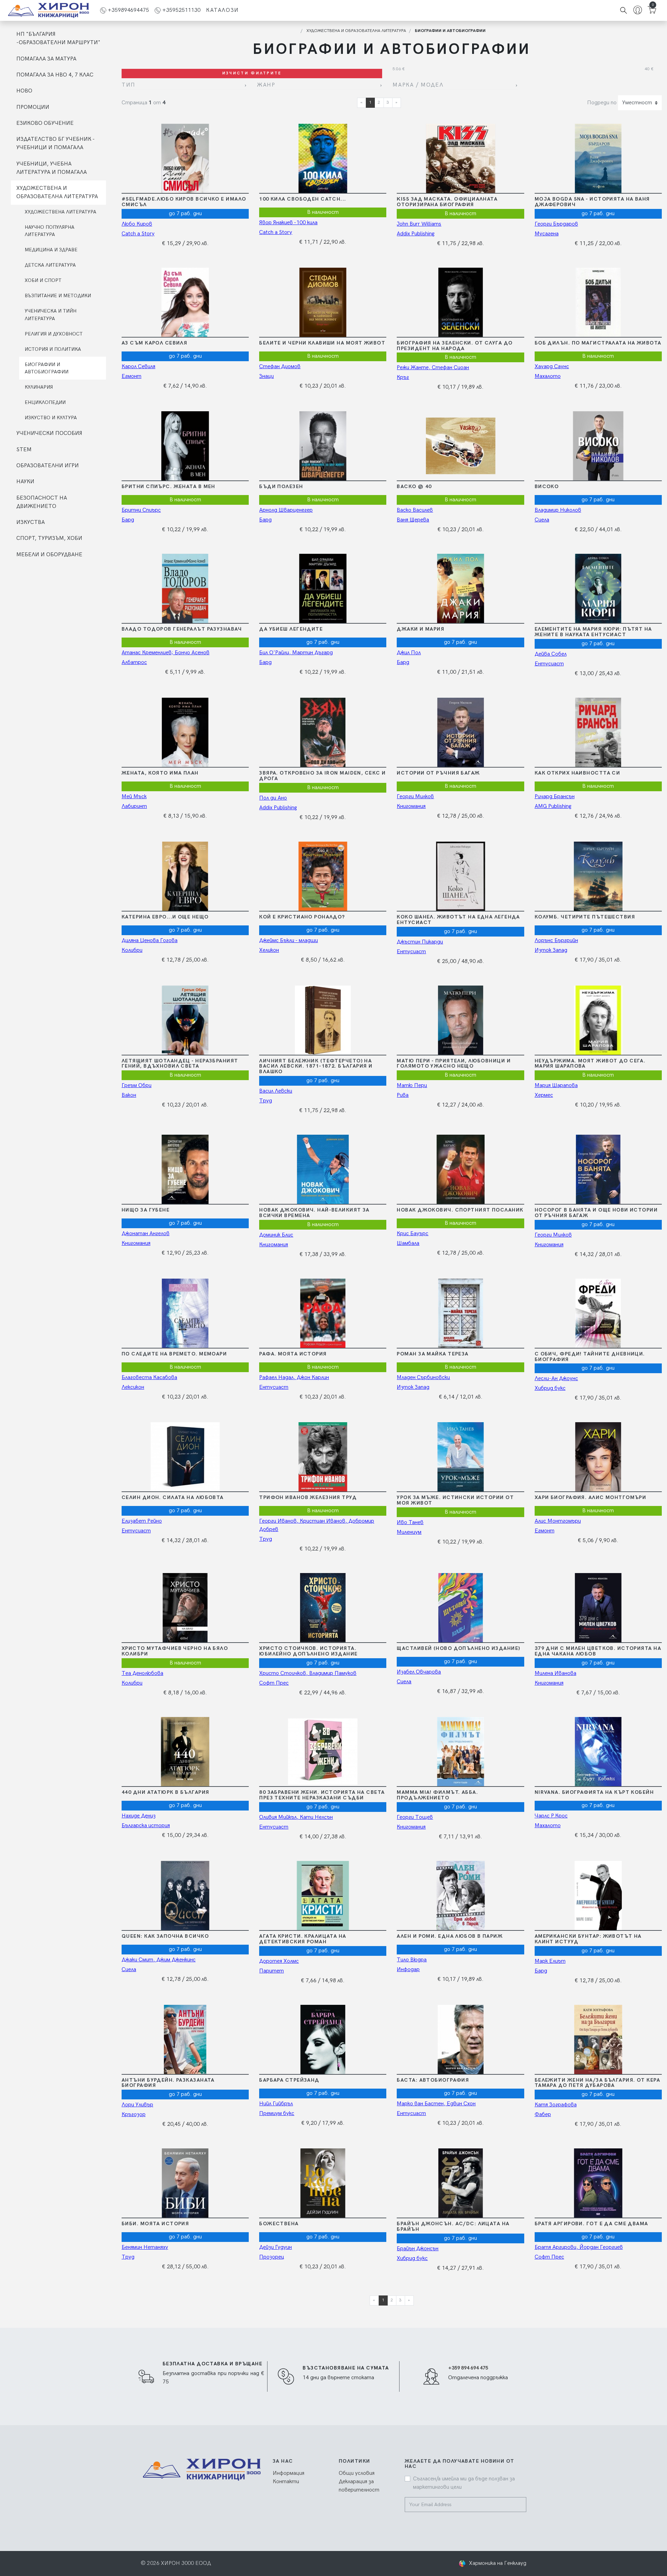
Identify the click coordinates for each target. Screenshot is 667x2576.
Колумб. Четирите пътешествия (585, 917)
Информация (289, 2473)
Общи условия (357, 2473)
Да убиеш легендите (291, 629)
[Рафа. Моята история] (322, 1313)
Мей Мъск (134, 797)
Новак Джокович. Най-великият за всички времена (314, 1213)
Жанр (266, 85)
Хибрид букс (550, 1388)
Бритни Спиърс (141, 510)
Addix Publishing (416, 234)
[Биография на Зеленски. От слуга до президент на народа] (460, 302)
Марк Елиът (550, 1961)
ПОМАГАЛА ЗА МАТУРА (46, 59)
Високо (547, 487)
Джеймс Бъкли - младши (289, 941)
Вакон (129, 1095)
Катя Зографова (556, 2105)
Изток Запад (551, 950)
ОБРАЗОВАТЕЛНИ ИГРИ (48, 466)
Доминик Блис (276, 1235)
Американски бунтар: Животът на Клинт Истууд (588, 1939)
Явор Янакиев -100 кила (288, 223)
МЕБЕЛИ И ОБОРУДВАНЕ (49, 555)
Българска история (146, 1826)
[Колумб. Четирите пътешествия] (598, 876)
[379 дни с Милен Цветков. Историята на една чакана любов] (598, 1608)
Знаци (266, 376)
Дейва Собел (551, 654)
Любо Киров (137, 224)
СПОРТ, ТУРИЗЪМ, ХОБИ (49, 538)
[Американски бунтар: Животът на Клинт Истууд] (598, 1896)
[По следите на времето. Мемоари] (184, 1313)
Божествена (279, 2224)
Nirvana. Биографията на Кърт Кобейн (594, 1792)
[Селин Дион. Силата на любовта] (184, 1457)
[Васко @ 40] (460, 446)
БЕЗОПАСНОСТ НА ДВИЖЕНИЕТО (42, 502)
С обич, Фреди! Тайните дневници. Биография (590, 1357)
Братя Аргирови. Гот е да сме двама (591, 2224)
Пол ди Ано (273, 798)
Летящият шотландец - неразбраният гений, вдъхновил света (180, 1064)
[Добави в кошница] (156, 159)
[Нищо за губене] (184, 1169)
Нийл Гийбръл (276, 2104)
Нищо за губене (146, 1210)
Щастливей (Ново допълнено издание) (458, 1648)
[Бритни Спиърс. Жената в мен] (184, 446)
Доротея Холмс (279, 1961)
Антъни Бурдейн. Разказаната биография (168, 2083)
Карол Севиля (138, 367)
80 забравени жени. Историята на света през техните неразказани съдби (322, 1795)
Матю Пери (412, 1086)
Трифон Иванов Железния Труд (308, 1497)
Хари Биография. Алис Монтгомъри (591, 1497)
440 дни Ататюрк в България (165, 1792)
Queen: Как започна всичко (165, 1936)
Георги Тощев (415, 1817)
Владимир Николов (558, 510)
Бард (128, 520)
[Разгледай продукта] (214, 159)
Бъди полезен (281, 487)
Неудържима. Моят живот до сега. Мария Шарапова (590, 1064)
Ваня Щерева (413, 520)
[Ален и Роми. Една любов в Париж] (460, 1896)
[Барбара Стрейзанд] (322, 2040)
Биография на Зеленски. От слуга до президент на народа (455, 346)
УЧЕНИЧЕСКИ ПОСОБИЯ (49, 433)
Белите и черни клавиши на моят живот (322, 343)
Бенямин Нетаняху (145, 2247)
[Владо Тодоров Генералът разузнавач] (184, 589)
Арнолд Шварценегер (286, 510)
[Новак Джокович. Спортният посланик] (460, 1169)
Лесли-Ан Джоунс (556, 1379)
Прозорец (272, 2257)
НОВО (24, 91)
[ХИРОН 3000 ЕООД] (48, 10)
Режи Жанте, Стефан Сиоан (433, 368)
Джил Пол (409, 653)
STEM (24, 450)
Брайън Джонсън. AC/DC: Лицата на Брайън (453, 2226)
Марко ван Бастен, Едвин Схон (436, 2104)
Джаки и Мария (421, 629)
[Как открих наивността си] (598, 732)
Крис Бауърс (413, 1234)
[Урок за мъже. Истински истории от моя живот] (460, 1457)
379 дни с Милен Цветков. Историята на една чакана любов (598, 1651)
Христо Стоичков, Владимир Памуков (308, 1673)
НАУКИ (25, 482)
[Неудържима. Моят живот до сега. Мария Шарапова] (598, 1020)
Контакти (286, 2482)
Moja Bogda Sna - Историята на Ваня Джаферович (592, 202)
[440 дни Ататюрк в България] (184, 1752)
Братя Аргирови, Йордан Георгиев (579, 2247)
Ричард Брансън (555, 797)
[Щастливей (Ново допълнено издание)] (460, 1608)
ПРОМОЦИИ (33, 107)
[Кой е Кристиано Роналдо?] (322, 876)
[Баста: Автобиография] (460, 2040)
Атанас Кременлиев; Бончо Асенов (166, 653)
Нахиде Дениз (139, 1816)
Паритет (271, 1971)
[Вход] (638, 11)
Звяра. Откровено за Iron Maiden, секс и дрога (322, 776)
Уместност (637, 103)
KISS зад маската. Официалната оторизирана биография (447, 202)
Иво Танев (410, 1522)
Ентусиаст (549, 664)
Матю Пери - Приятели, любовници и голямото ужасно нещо (454, 1064)
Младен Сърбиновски (423, 1378)
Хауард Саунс (552, 367)
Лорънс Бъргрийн (556, 941)
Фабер (543, 2115)
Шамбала (408, 1243)
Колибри (132, 950)
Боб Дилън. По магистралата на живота (598, 343)
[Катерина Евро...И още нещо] (184, 876)
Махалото (548, 376)
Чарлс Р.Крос (551, 1816)
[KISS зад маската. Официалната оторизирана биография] (460, 159)
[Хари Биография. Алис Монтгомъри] (598, 1457)
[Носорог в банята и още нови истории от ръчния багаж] (598, 1169)
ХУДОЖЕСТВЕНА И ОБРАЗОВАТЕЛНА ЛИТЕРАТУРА (57, 192)
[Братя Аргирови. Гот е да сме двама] (598, 2183)
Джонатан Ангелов (146, 1234)
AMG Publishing (553, 806)
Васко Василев (415, 510)
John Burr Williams (419, 224)
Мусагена (547, 234)
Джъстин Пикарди (420, 942)
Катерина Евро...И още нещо (165, 917)
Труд (266, 1101)
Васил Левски (276, 1091)
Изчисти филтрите (252, 73)
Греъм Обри (137, 1086)
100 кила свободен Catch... (303, 199)
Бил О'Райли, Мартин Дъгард (296, 653)
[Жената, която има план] (184, 732)
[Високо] (598, 446)
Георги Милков (415, 797)
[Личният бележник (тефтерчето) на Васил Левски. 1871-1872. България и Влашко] (322, 1020)
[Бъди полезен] (322, 446)
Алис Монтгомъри (558, 1521)
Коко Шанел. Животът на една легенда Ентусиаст (458, 920)
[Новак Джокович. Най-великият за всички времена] (322, 1169)
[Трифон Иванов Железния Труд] (322, 1457)
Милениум (409, 1532)
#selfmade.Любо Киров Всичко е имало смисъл (184, 202)
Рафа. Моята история (293, 1354)
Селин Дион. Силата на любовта (173, 1497)
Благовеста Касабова (149, 1378)
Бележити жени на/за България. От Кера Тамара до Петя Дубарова (597, 2083)
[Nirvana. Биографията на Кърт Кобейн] (598, 1752)
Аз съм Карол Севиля (154, 343)
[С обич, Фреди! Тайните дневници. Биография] (598, 1313)
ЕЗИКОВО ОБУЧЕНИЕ (45, 123)
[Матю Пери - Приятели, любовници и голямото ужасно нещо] (460, 1020)
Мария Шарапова (556, 1086)
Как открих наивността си (578, 773)
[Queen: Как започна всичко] (184, 1896)
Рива (403, 1095)
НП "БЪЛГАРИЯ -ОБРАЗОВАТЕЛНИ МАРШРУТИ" (58, 38)
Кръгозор (134, 2115)
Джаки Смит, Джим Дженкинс (159, 1960)
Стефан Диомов (280, 367)
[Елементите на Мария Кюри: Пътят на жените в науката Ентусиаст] (598, 589)
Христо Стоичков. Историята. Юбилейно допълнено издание (308, 1651)
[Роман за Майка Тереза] (460, 1313)
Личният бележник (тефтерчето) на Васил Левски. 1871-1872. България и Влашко (316, 1066)
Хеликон (269, 950)
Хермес (544, 1095)
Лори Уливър (137, 2105)
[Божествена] (322, 2183)
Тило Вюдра (412, 1960)
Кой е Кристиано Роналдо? (302, 917)
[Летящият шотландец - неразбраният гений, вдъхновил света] (184, 1020)
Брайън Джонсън (418, 2249)
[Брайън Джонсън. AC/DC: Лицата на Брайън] (460, 2183)
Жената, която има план (160, 773)
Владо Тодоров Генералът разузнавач (182, 629)
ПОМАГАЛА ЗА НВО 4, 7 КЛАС (55, 75)
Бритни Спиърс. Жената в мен (168, 487)
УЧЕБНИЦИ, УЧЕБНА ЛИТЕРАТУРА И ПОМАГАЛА (52, 168)
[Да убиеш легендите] (322, 589)
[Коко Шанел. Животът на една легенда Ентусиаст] (460, 876)
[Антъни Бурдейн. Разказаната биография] (184, 2040)
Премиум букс (277, 2113)
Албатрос (134, 662)
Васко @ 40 (414, 487)
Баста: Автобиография (433, 2080)
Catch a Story (138, 234)
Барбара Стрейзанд (289, 2080)
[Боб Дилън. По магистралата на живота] (598, 302)
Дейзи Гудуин (275, 2247)
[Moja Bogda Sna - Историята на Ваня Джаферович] (598, 159)
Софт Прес (274, 1683)
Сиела (542, 520)
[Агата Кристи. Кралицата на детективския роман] (322, 1896)
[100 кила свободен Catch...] (322, 159)
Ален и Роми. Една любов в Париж (450, 1936)
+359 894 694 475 (468, 2368)
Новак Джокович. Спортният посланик (460, 1210)
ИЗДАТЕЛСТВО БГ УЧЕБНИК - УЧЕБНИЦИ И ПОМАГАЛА (55, 143)
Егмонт (131, 376)
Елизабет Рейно (142, 1521)
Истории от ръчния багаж (438, 773)
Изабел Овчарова (419, 1672)
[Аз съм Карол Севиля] (184, 302)
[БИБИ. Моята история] (184, 2183)
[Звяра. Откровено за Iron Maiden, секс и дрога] (322, 732)
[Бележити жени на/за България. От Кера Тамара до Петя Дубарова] (598, 2040)
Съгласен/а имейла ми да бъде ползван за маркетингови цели (464, 2483)
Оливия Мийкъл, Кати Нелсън (296, 1817)
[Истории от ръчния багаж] (460, 732)
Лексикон (133, 1387)
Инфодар (408, 1970)
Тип (129, 85)
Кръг (403, 377)
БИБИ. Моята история (155, 2224)
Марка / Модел (418, 85)
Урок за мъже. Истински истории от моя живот (455, 1500)
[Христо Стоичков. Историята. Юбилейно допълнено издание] (322, 1608)
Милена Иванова (555, 1673)
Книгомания (411, 806)
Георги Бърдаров (556, 224)
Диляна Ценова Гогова (150, 941)
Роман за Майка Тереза (433, 1354)
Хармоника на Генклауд (498, 2563)
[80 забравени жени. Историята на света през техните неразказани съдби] (322, 1752)
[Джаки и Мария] (460, 589)
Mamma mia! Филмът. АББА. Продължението (437, 1795)
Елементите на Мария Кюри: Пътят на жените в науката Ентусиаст (593, 632)
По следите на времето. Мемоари (174, 1354)
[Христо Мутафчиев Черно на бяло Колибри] (184, 1608)
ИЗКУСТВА (31, 522)
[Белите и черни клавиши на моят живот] (322, 302)
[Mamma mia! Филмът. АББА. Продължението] (460, 1752)
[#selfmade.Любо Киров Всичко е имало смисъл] (184, 159)
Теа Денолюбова (142, 1673)
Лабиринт (134, 806)
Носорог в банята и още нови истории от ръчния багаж (596, 1213)
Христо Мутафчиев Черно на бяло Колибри (175, 1651)
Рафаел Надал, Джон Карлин (294, 1378)
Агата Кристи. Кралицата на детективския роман (303, 1939)
